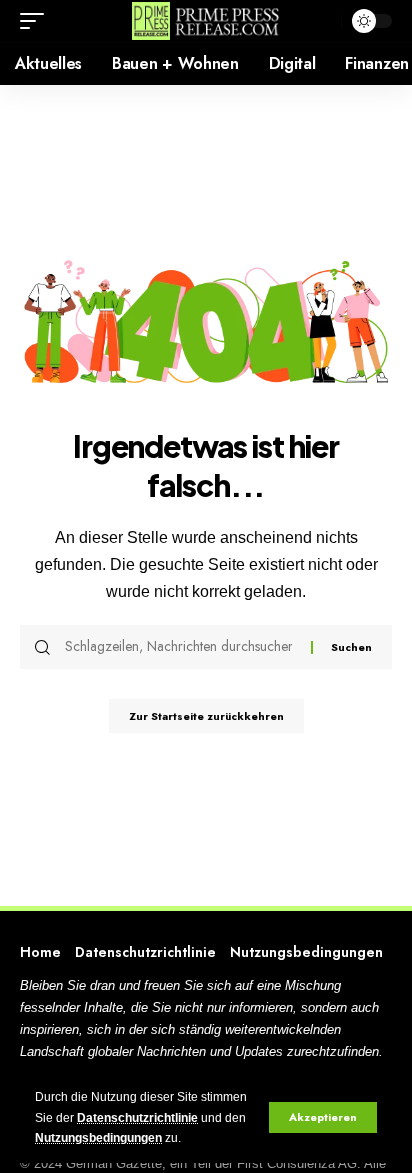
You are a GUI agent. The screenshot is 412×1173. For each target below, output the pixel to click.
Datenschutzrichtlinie (137, 1118)
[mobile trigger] (37, 21)
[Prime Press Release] (206, 21)
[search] (321, 21)
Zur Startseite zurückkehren (206, 716)
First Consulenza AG (297, 1163)
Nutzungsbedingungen (98, 1138)
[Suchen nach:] (180, 647)
